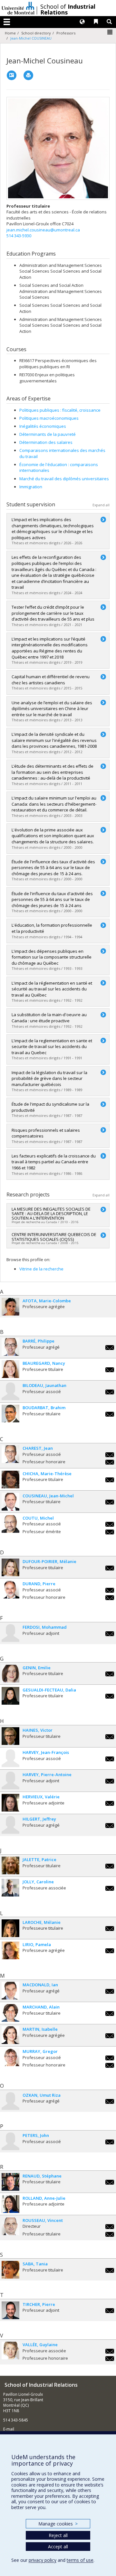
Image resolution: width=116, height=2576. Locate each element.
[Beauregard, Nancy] (10, 1369)
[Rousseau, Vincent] (10, 2226)
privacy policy (43, 2560)
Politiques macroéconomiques (49, 418)
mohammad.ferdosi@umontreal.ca (110, 1634)
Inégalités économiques (43, 426)
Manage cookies (58, 2524)
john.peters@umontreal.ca (110, 2142)
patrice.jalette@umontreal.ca (110, 1866)
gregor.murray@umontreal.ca (110, 2058)
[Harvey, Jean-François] (10, 1758)
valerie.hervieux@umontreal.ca (110, 1803)
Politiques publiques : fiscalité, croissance (60, 410)
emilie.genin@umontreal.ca (110, 1674)
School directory (36, 33)
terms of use (80, 2560)
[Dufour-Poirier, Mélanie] (10, 1567)
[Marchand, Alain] (10, 2013)
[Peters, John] (10, 2141)
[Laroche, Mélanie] (10, 1928)
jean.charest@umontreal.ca (110, 1455)
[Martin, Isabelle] (10, 2035)
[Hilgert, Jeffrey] (10, 1825)
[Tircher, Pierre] (10, 2310)
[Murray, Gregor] (10, 2057)
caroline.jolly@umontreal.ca (110, 1888)
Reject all (58, 2535)
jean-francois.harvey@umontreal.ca (110, 1759)
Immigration (31, 487)
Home (10, 33)
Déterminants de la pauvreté (48, 434)
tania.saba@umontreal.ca (110, 2270)
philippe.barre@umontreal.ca (110, 1348)
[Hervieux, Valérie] (10, 1803)
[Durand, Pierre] (10, 1590)
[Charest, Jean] (10, 1454)
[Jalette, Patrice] (10, 1865)
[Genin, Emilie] (10, 1674)
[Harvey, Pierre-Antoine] (10, 1780)
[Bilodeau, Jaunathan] (10, 1391)
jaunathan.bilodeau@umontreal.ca (110, 1392)
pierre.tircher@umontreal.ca (110, 2311)
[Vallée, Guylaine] (10, 2351)
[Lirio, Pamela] (10, 1950)
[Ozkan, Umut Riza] (10, 2101)
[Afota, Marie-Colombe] (10, 1307)
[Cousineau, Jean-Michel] (10, 1502)
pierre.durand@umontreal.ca (110, 1590)
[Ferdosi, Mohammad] (10, 1633)
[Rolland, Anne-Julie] (10, 2204)
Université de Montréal (18, 8)
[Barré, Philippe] (10, 1347)
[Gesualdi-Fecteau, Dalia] (10, 1696)
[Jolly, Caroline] (10, 1888)
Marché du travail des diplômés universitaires (64, 479)
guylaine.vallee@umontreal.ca (110, 2351)
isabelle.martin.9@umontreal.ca (110, 2036)
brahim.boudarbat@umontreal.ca (110, 1414)
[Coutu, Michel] (10, 1524)
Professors (66, 33)
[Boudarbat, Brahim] (10, 1414)
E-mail (9, 2429)
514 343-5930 (19, 236)
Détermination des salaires (46, 442)
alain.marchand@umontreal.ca (110, 2014)
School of (68, 9)
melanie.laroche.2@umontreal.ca (110, 1929)
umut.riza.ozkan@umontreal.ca (110, 2101)
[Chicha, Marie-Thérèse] (10, 1480)
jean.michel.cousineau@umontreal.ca (43, 230)
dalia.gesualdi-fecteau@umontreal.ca (110, 1696)
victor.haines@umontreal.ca (110, 1737)
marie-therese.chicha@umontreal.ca (110, 1480)
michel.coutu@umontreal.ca (110, 1524)
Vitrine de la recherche (41, 1269)
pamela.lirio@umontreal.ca (110, 1951)
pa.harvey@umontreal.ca (110, 1781)
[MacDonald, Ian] (10, 1991)
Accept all (58, 2547)
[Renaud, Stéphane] (10, 2182)
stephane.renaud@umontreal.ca (110, 2182)
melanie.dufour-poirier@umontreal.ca (110, 1568)
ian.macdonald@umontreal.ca (110, 1991)
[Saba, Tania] (10, 2270)
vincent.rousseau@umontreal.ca (110, 2227)
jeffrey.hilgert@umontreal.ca (110, 1826)
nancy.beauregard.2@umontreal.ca (110, 1370)
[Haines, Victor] (10, 1736)
